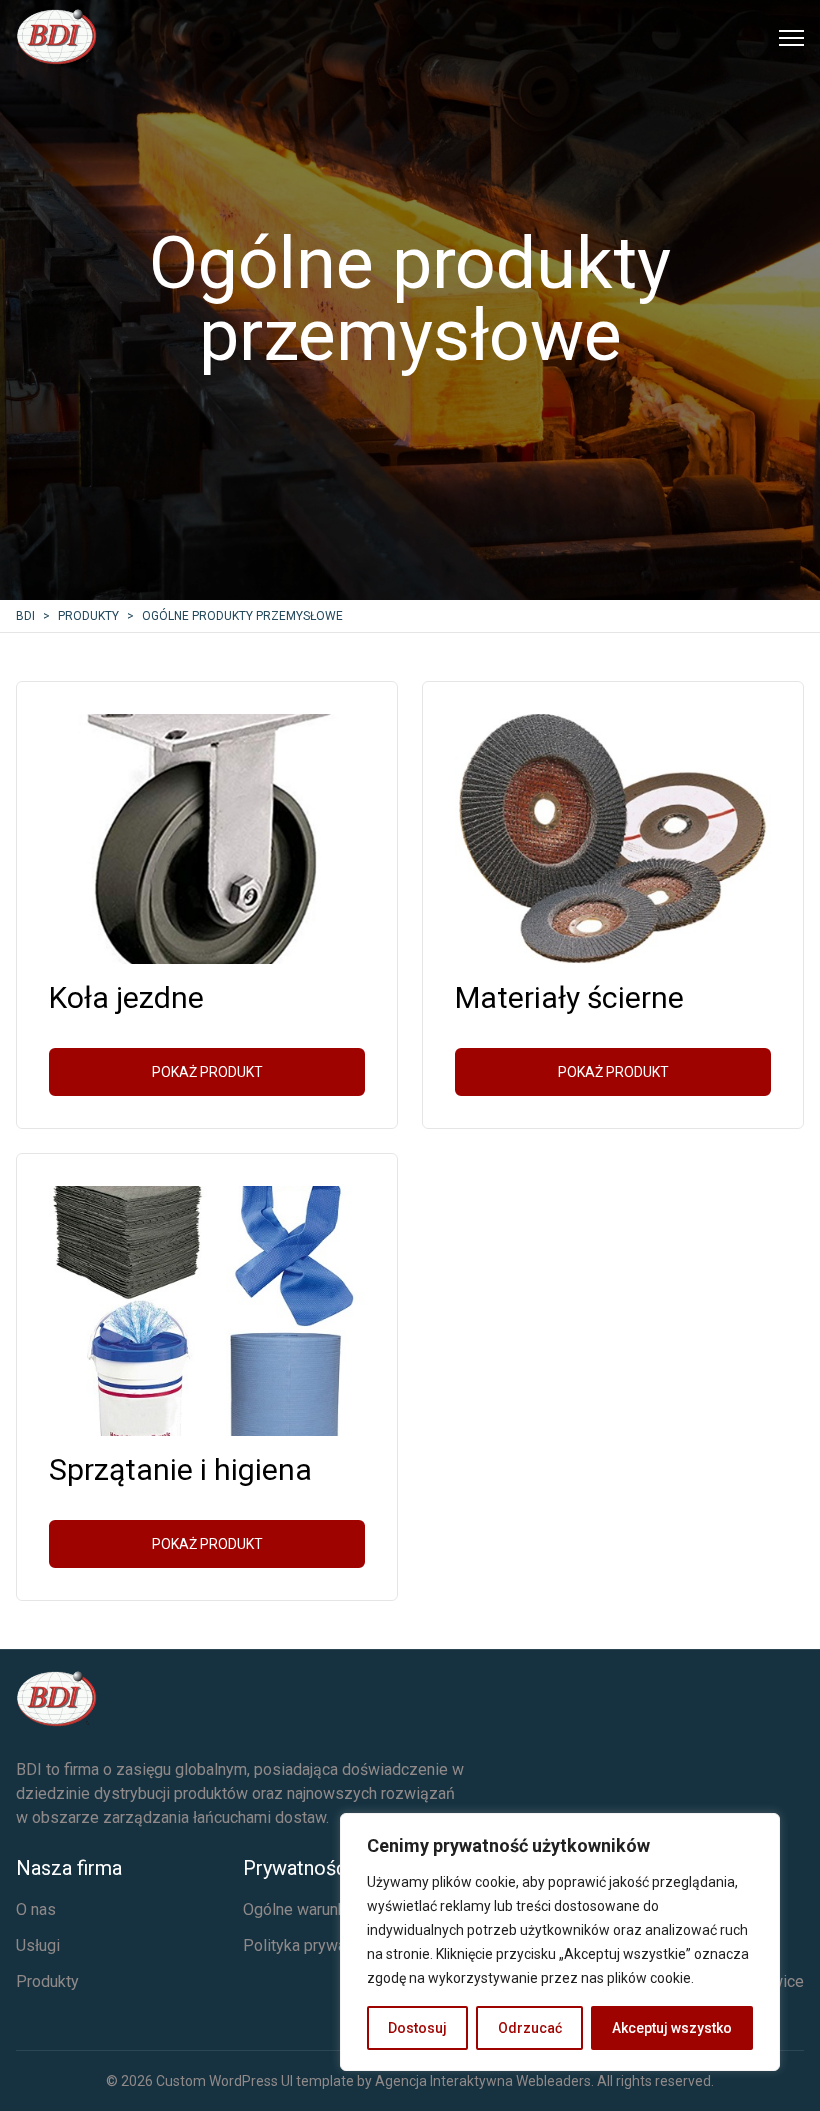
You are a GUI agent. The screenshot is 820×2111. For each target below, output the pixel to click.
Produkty (47, 1981)
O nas (36, 1909)
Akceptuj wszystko (672, 2028)
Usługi (38, 1945)
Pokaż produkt (207, 1072)
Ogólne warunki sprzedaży (335, 1909)
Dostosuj (417, 2028)
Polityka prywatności (315, 1945)
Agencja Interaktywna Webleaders (483, 2081)
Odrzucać (530, 2028)
